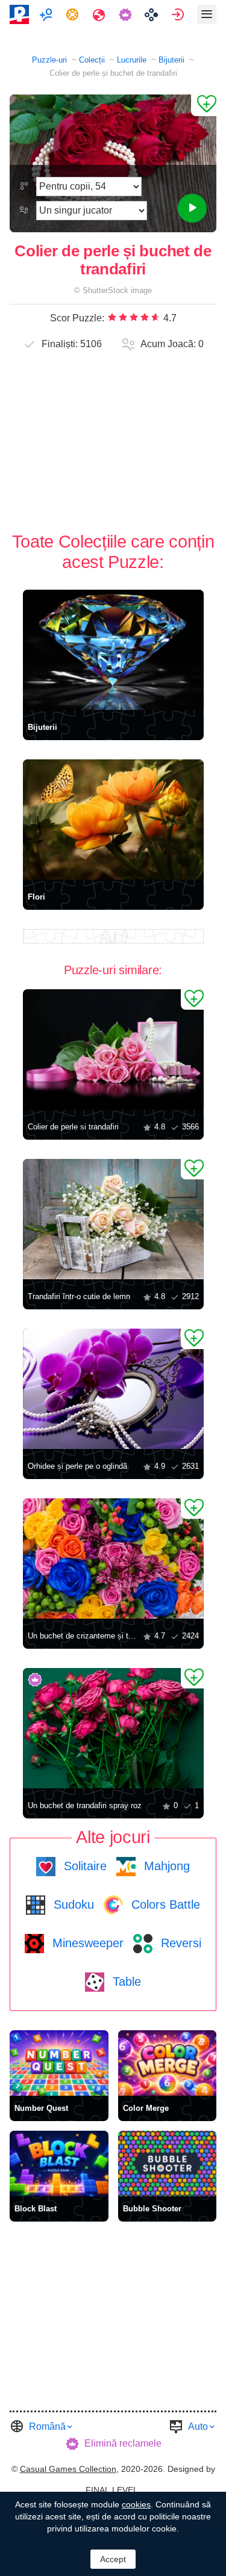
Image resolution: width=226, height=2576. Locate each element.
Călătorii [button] (100, 14)
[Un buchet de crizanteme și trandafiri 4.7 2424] (113, 1558)
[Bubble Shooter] (168, 2164)
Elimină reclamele (123, 2443)
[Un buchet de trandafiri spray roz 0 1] (113, 1728)
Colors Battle (164, 1904)
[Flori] (113, 820)
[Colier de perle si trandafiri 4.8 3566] (113, 1049)
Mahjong (165, 1866)
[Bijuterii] (113, 650)
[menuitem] (47, 14)
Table (125, 1981)
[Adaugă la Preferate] (204, 105)
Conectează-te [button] (179, 14)
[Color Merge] (168, 2063)
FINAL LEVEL (112, 2490)
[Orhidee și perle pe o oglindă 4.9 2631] (113, 1389)
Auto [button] (198, 2426)
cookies (136, 2504)
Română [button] (47, 2426)
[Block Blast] (59, 2164)
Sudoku (72, 1904)
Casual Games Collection (68, 2469)
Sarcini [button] (74, 14)
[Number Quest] (59, 2063)
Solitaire (83, 1866)
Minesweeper (86, 1943)
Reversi (179, 1943)
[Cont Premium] (127, 14)
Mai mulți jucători (47, 14)
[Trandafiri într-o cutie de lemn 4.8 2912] (113, 1219)
